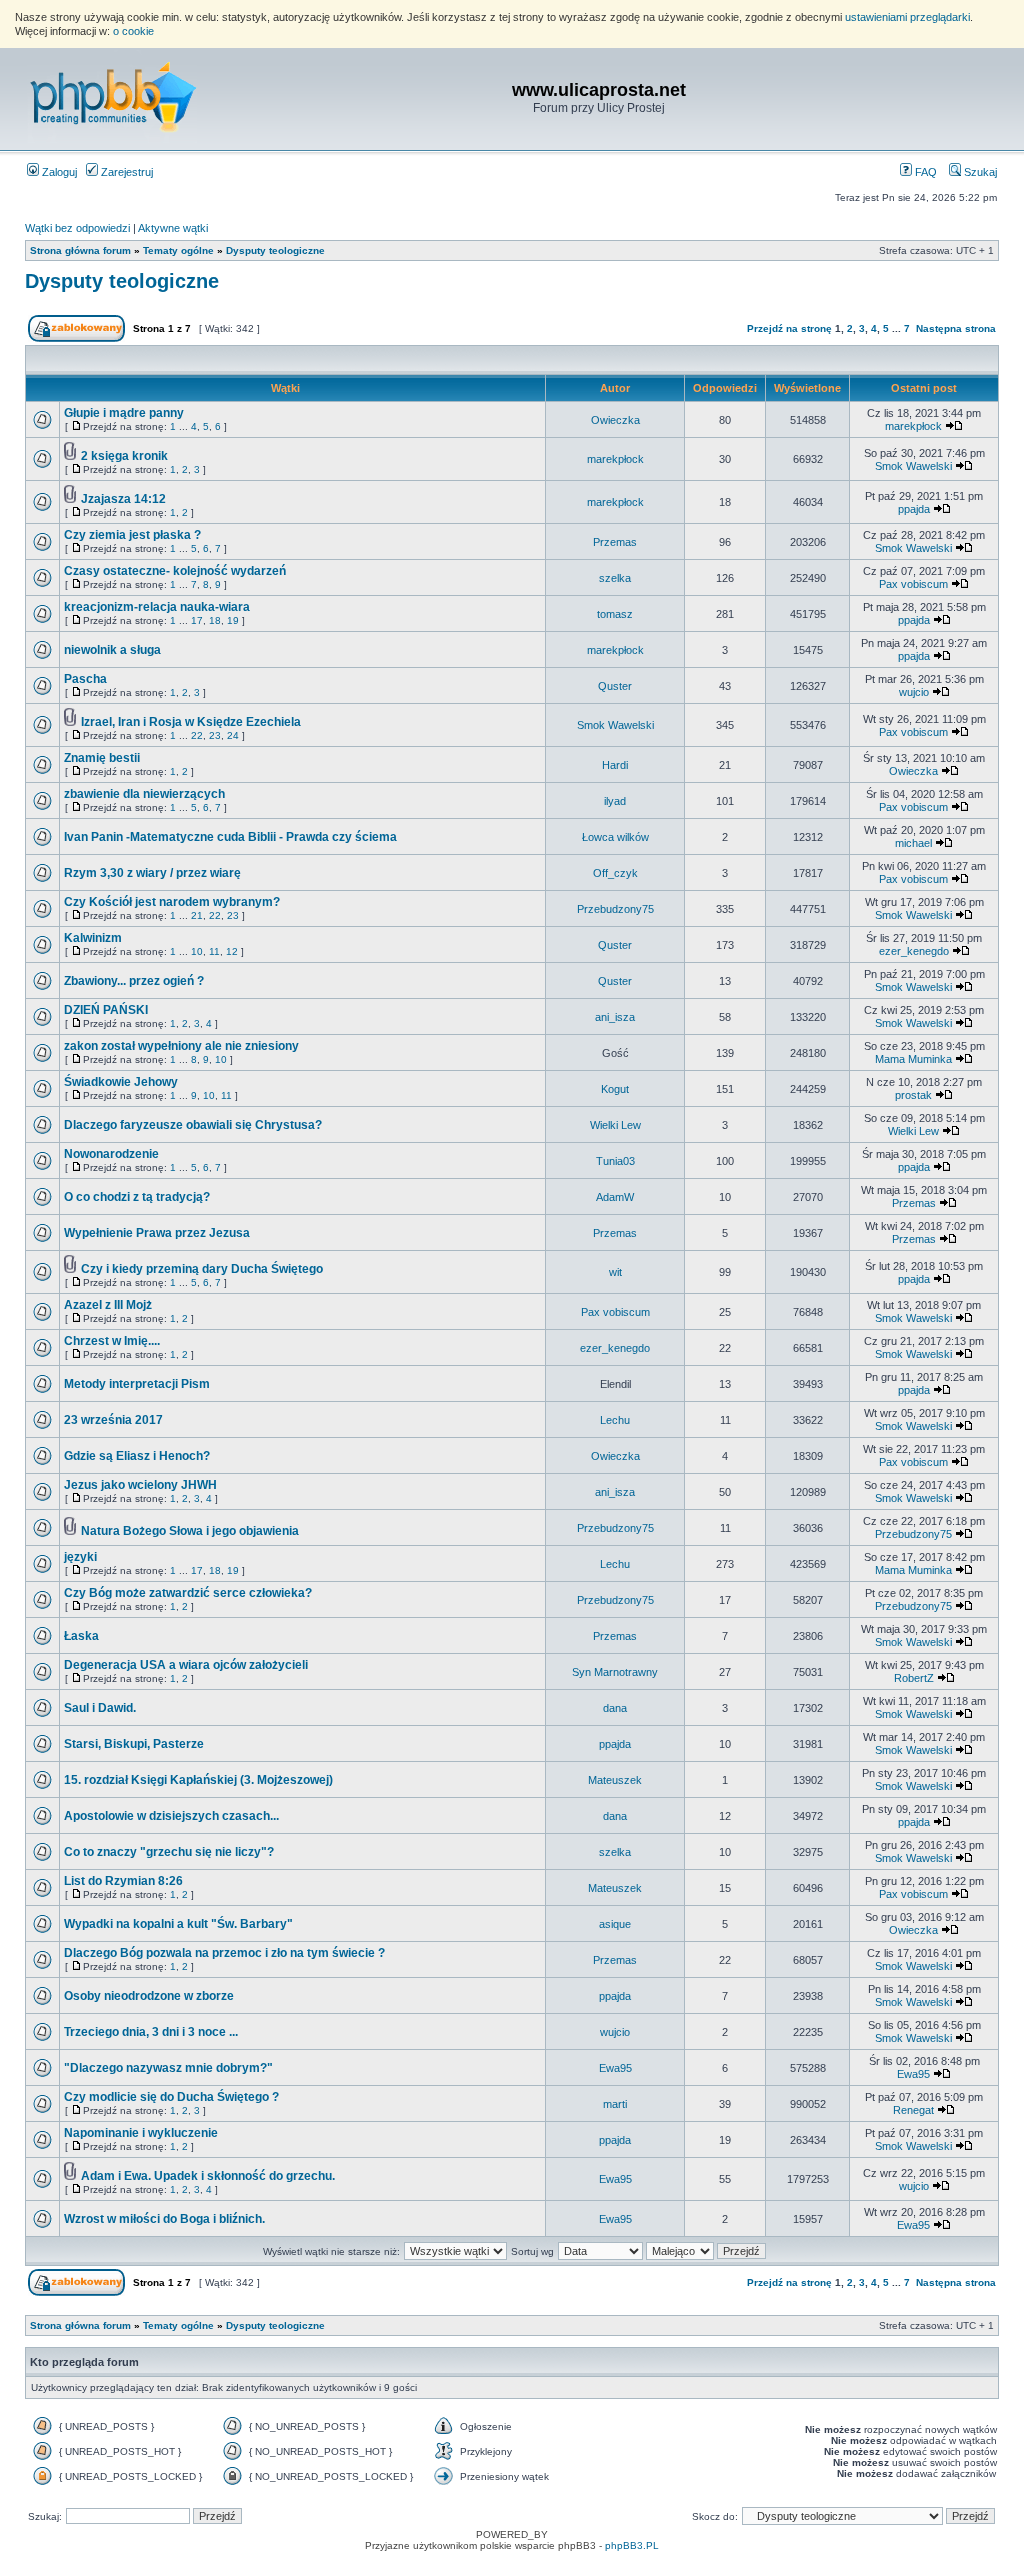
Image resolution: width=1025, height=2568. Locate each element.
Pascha (85, 679)
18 (215, 620)
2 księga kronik (124, 456)
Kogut (615, 1089)
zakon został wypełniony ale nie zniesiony (181, 1046)
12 (232, 951)
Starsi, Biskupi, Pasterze (134, 1744)
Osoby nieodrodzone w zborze (149, 1996)
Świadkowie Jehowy (121, 1082)
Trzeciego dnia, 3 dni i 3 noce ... (151, 2032)
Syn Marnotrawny (615, 1672)
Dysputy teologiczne (275, 250)
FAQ (924, 172)
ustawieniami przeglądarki (907, 17)
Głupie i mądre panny (124, 413)
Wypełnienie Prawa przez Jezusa (157, 1233)
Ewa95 (615, 2068)
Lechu (615, 1420)
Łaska (81, 1636)
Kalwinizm (93, 938)
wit (615, 1272)
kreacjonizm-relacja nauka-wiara (157, 607)
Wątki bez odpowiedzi (77, 228)
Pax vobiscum (913, 584)
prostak (913, 1095)
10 (197, 951)
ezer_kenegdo (914, 951)
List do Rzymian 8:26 (123, 1881)
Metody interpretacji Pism (137, 1384)
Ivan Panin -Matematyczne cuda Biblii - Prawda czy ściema (230, 837)
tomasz (615, 614)
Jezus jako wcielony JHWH (140, 1485)
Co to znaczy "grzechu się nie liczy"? (169, 1852)
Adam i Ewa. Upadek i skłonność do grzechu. (208, 2176)
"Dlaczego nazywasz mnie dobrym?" (168, 2068)
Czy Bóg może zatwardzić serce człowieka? (188, 1593)
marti (615, 2104)
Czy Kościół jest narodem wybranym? (172, 902)
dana (615, 1708)
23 (215, 735)
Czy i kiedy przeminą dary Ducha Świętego (202, 1269)
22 (197, 735)
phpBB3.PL (632, 2545)
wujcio (914, 692)
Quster (615, 686)
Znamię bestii (102, 758)
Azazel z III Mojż (108, 1305)
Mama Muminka (913, 1059)
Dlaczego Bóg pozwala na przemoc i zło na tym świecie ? (224, 1953)
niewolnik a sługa (112, 650)
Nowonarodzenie (111, 1154)
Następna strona (956, 328)
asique (615, 1924)
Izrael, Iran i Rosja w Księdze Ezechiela (191, 722)
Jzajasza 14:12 (123, 499)
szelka (615, 578)
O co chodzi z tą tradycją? (137, 1197)
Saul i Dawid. (100, 1708)
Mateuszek (615, 1780)
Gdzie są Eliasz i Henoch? (137, 1456)
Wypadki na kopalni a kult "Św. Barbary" (178, 1924)
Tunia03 (615, 1161)
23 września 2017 (113, 1420)
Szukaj (979, 172)
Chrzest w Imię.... (112, 1341)
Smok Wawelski (913, 466)
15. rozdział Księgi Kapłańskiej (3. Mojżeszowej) (198, 1780)
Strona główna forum (80, 250)
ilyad (615, 801)
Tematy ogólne (178, 250)
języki (80, 1557)
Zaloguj (58, 172)
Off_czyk (615, 873)
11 (214, 951)
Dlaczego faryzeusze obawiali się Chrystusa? (193, 1125)
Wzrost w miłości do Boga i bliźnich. (164, 2219)
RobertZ (914, 1678)
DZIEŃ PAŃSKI (106, 1010)
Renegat (913, 2110)
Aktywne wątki (173, 228)
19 (233, 620)
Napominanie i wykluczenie (141, 2133)
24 (233, 735)
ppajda (914, 509)
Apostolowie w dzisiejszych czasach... (171, 1816)
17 (197, 620)
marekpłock (913, 426)
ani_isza (615, 1017)
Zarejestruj (125, 172)
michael (913, 843)
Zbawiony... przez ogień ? (134, 981)
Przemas (615, 542)
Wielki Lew (615, 1125)
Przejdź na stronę (789, 328)
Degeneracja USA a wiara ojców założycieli (186, 1665)
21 (197, 915)
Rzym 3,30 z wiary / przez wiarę (152, 873)
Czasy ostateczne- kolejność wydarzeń (175, 571)
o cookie (133, 31)
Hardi (615, 765)
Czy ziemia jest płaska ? (132, 535)
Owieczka (615, 420)
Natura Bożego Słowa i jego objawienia (190, 1531)
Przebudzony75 (615, 909)
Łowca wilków (615, 837)
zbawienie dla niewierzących (144, 794)
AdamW (615, 1197)
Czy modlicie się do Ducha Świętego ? (171, 2097)
